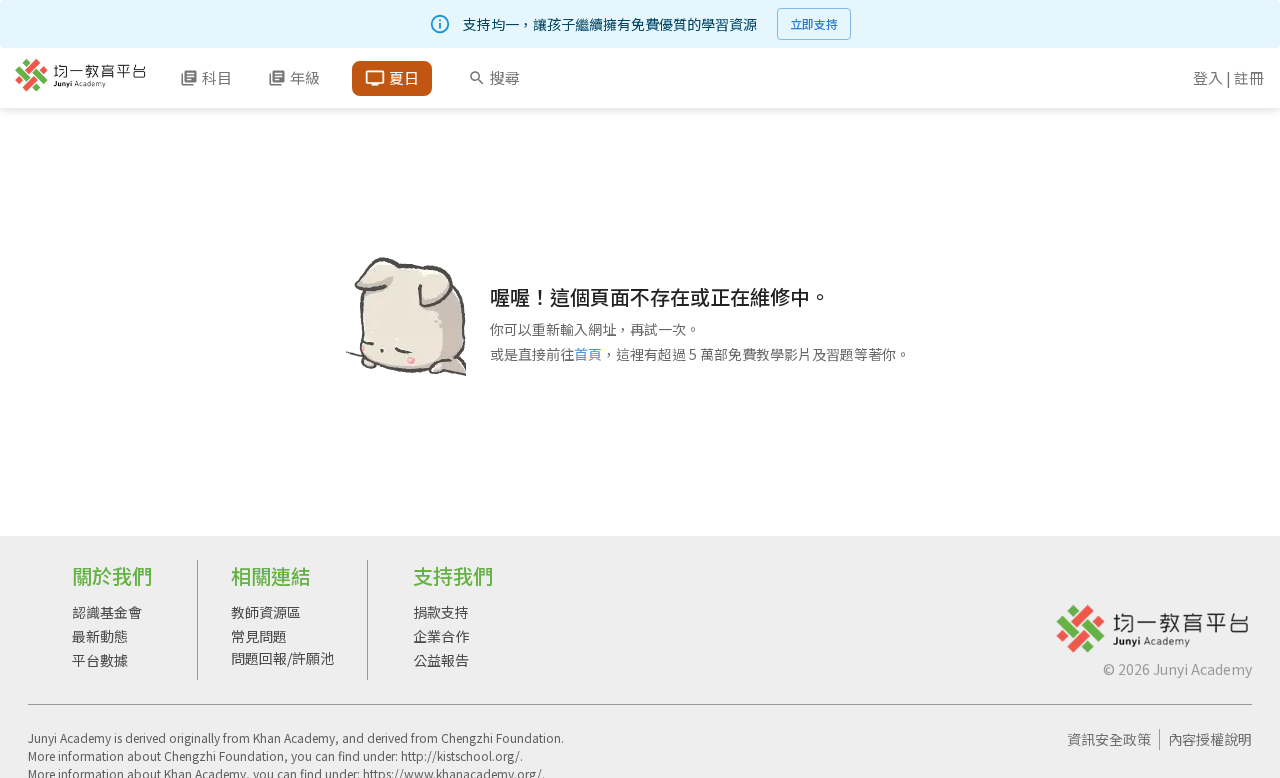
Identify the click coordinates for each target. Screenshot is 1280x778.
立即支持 (814, 23)
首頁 (588, 354)
